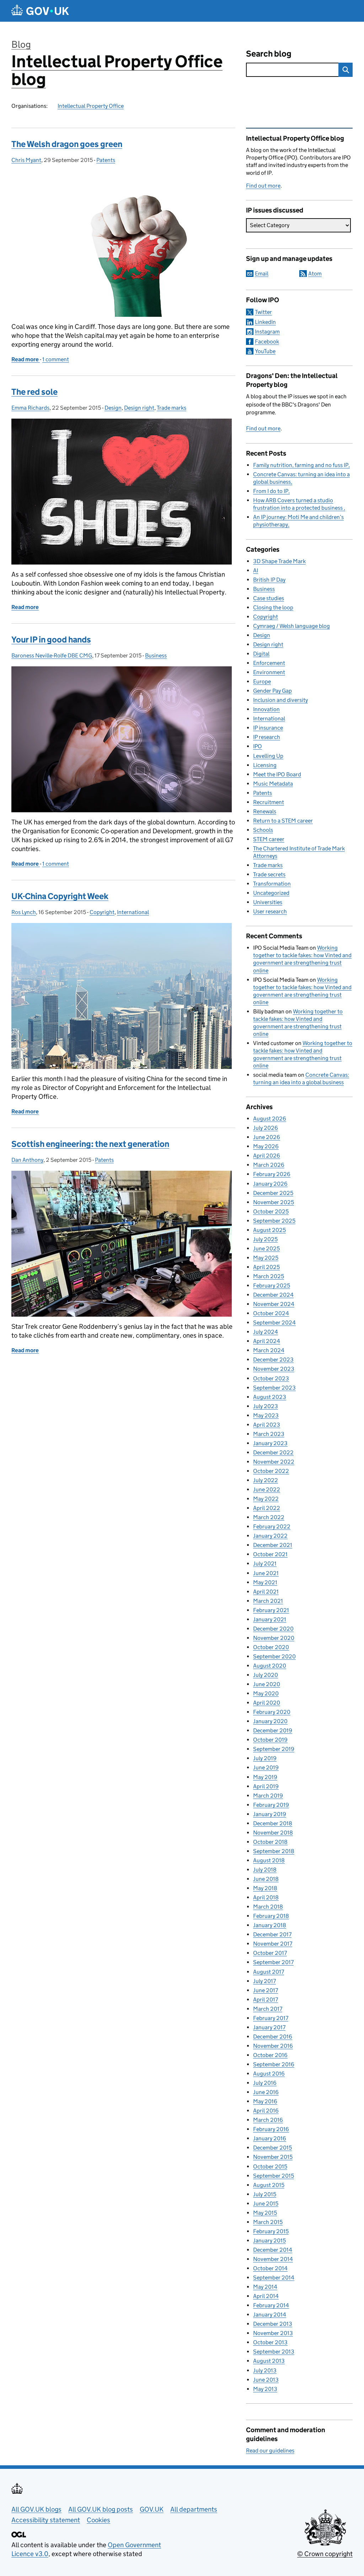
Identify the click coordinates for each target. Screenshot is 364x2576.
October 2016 (270, 2055)
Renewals (265, 811)
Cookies (98, 2520)
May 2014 (265, 2287)
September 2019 (274, 1749)
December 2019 (273, 1730)
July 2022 (266, 1480)
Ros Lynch (24, 912)
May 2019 (265, 1777)
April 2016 (266, 2111)
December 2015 (272, 2148)
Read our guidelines (270, 2451)
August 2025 (269, 1230)
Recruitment (269, 802)
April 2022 (267, 1508)
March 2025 (269, 1276)
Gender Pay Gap (272, 691)
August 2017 (269, 1972)
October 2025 (271, 1211)
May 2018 (265, 1888)
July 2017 (264, 1981)
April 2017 (266, 2000)
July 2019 (265, 1758)
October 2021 (270, 1554)
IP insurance (268, 728)
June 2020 (267, 1684)
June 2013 (266, 2380)
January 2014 (270, 2315)
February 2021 (271, 1610)
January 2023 (270, 1443)
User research (270, 911)
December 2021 (273, 1545)
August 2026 (270, 1119)
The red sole (34, 392)
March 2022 (269, 1517)
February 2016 (271, 2129)
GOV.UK (152, 2509)
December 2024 (273, 1295)
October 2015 (270, 2166)
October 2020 (271, 1647)
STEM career (269, 839)
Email (262, 274)
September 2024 (274, 1323)
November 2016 (273, 2046)
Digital (261, 654)
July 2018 (265, 1870)
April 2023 (267, 1425)
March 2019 (268, 1796)
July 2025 (265, 1239)
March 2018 (268, 1907)
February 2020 (272, 1712)
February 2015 (271, 2231)
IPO (258, 746)
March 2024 (269, 1350)
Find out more (263, 186)
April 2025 (266, 1267)
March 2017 (268, 2009)
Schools (263, 830)
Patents (106, 160)
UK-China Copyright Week (60, 896)
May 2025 (266, 1258)
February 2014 (271, 2305)
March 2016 (268, 2120)
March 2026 (269, 1165)
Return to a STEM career (283, 821)
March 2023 (269, 1434)
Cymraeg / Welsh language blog (291, 626)
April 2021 (266, 1592)
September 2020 (274, 1656)
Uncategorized (271, 893)
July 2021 (265, 1564)
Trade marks (172, 408)
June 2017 (266, 1990)
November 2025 (274, 1202)
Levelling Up (268, 756)
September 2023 (274, 1388)
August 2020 (270, 1666)
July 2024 (266, 1332)
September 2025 (274, 1221)
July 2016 (265, 2083)
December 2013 (273, 2324)
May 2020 (266, 1693)
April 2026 (267, 1156)
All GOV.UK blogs (36, 2509)
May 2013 (265, 2389)
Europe (262, 681)
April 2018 (266, 1897)
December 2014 (273, 2250)
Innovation (266, 709)
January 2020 (270, 1721)
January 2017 (269, 2027)
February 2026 (272, 1174)
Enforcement (269, 663)
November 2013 (273, 2333)
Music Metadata (273, 784)
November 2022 (274, 1462)
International (133, 912)
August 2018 (269, 1860)
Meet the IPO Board (277, 774)
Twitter (263, 312)
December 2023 (273, 1360)
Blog (21, 44)
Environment (269, 672)
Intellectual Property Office (91, 106)
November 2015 (273, 2157)
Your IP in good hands (51, 639)
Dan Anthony (27, 1160)
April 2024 (267, 1341)
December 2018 (273, 1823)
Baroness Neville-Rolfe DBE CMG (52, 655)
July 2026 (266, 1128)
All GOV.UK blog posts (101, 2509)
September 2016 (274, 2064)
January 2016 (270, 2138)
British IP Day (269, 580)
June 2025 (266, 1248)
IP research (267, 737)
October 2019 (270, 1740)
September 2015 (274, 2176)
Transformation (272, 884)
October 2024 (271, 1313)
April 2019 (266, 1786)
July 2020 (266, 1675)
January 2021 (270, 1619)
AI (256, 570)
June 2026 (267, 1137)
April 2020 (267, 1703)
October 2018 (270, 1842)
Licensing (265, 765)
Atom (315, 274)
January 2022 (270, 1536)
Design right (139, 408)
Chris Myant (26, 160)
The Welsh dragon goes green (67, 144)
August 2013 (269, 2361)
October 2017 (270, 1953)
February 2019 (271, 1805)
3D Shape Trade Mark (279, 561)
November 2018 (273, 1833)
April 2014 (266, 2296)
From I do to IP (271, 491)
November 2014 (273, 2259)
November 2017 (273, 1944)
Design (113, 408)
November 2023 (274, 1369)
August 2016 (269, 2074)
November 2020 (274, 1638)
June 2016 (266, 2092)
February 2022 (272, 1526)
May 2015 (265, 2213)
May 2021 (265, 1582)
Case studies (269, 598)
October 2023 (271, 1378)
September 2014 (274, 2278)
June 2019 (266, 1767)
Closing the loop (273, 607)
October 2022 (271, 1471)
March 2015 (268, 2222)
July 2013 (265, 2370)
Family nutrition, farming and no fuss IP (301, 465)
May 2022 (266, 1499)
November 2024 (274, 1304)
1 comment (56, 359)
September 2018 (274, 1851)
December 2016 (273, 2037)
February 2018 (271, 1916)
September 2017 (273, 1962)
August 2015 (269, 2185)
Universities (268, 902)
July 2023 (266, 1406)
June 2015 (266, 2203)
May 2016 (265, 2101)
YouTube (265, 351)
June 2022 (267, 1489)
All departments (194, 2509)
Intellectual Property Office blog (117, 70)
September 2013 (274, 2352)
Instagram (267, 332)
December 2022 (273, 1452)
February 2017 (271, 2018)
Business (156, 655)
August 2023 (270, 1397)
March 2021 (268, 1601)
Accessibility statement (46, 2520)
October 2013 (270, 2342)
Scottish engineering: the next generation (90, 1144)
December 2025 (273, 1193)
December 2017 (272, 1934)
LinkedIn (265, 322)
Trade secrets (269, 874)
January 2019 (270, 1814)
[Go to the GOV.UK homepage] (40, 11)
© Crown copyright (325, 2554)
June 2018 (266, 1879)
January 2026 (270, 1184)
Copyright (102, 912)
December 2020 (273, 1629)
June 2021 (266, 1573)
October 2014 (270, 2268)
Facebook (267, 342)
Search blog (269, 54)
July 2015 (265, 2194)
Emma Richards (30, 408)
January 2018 (270, 1925)
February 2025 (272, 1286)
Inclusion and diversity (280, 700)
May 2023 (266, 1415)
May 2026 (266, 1146)
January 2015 (269, 2241)
